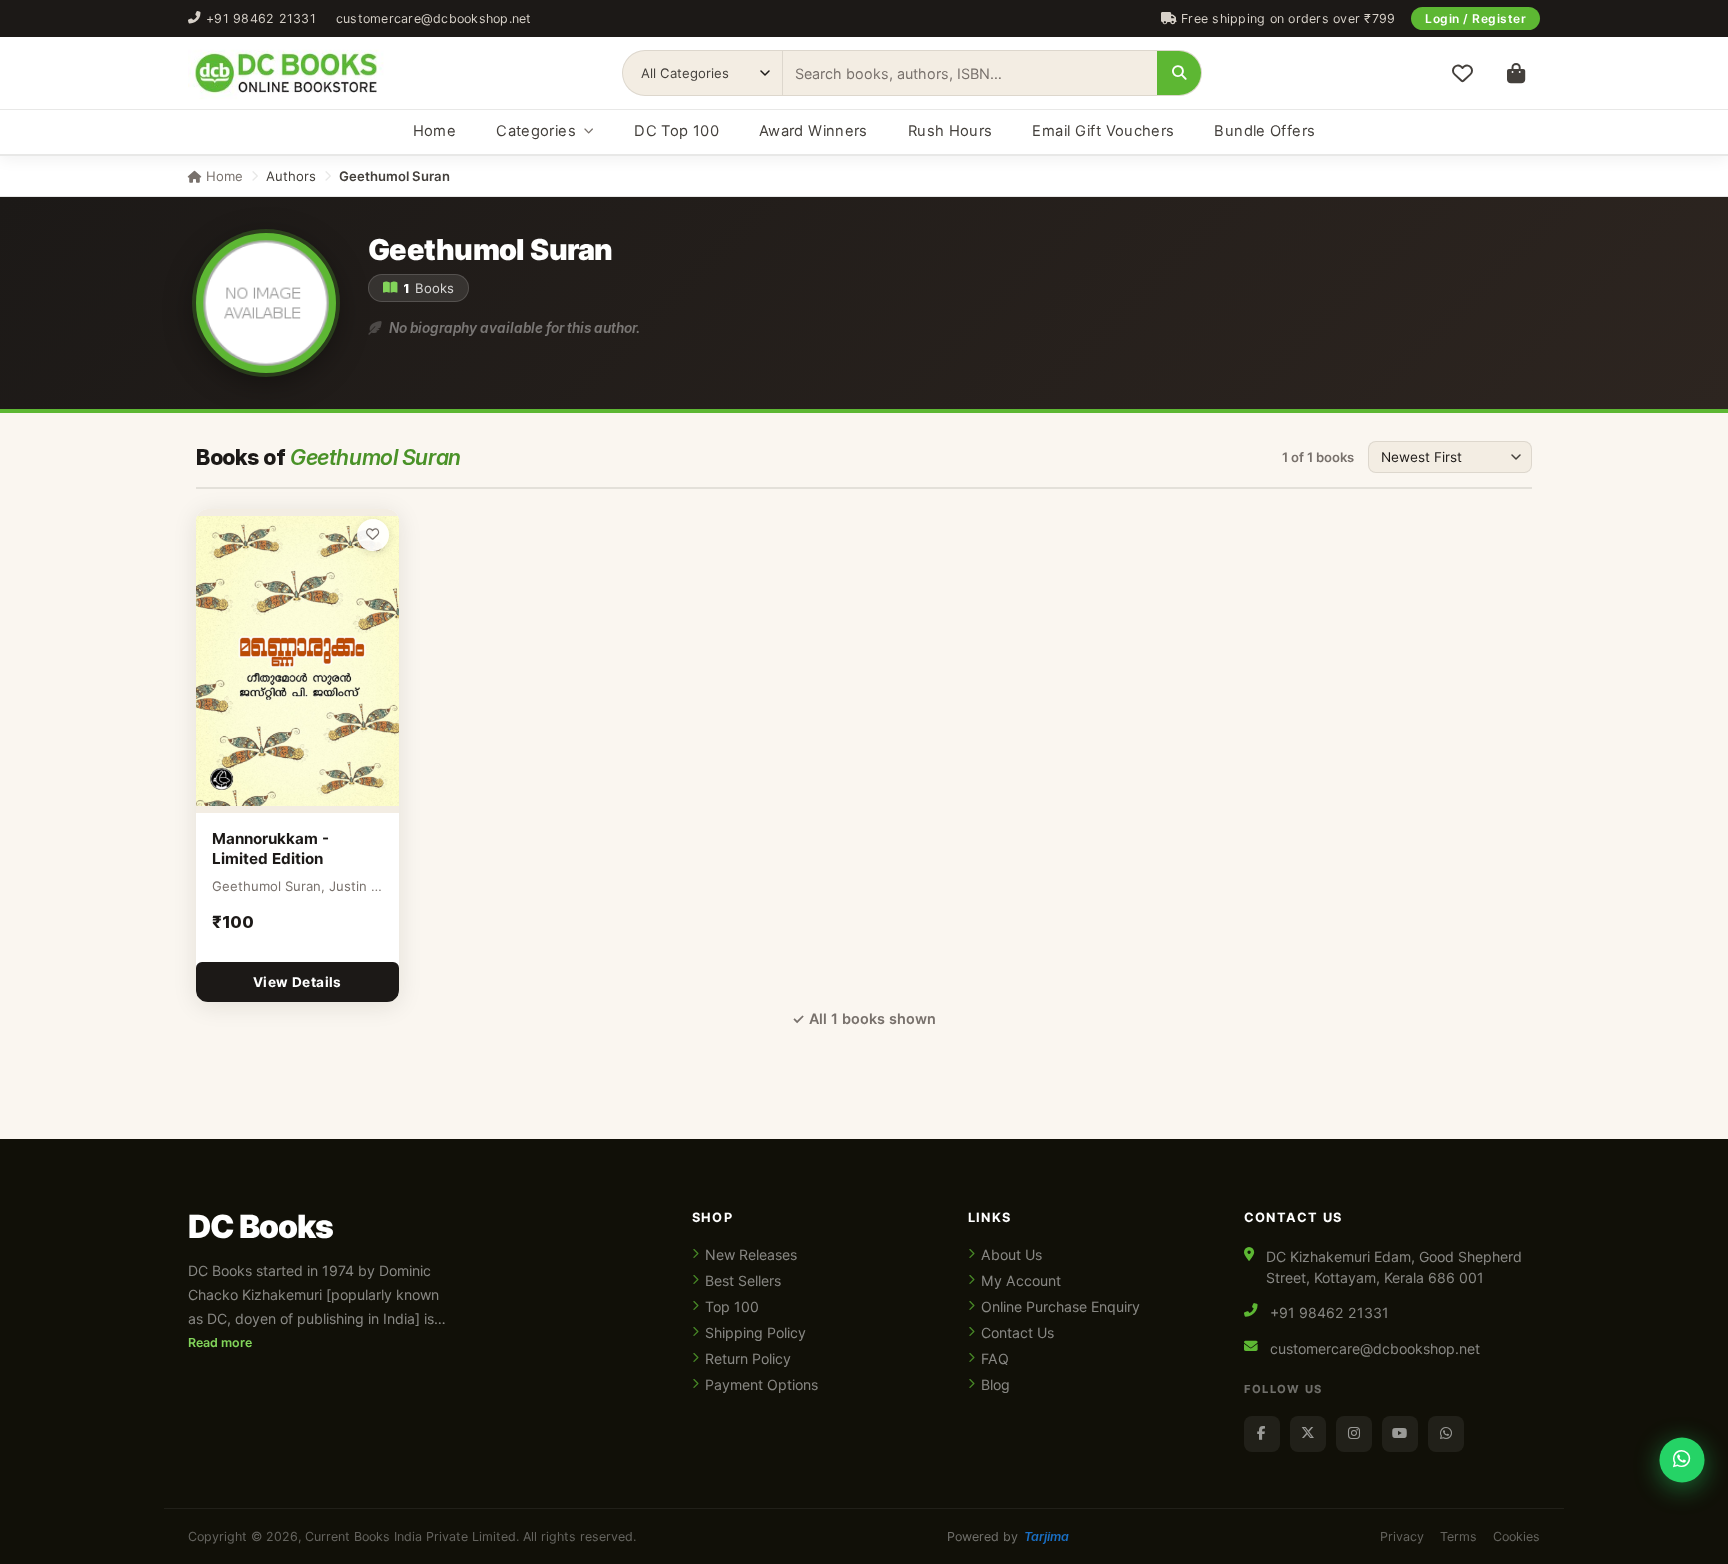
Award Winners (813, 131)
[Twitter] (1308, 1434)
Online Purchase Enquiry (1060, 1306)
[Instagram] (1354, 1434)
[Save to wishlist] (373, 535)
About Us (1011, 1254)
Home (434, 131)
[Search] (1179, 73)
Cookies (1516, 1536)
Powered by (1008, 1536)
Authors (291, 176)
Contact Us (1017, 1332)
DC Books (260, 1227)
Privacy (1402, 1536)
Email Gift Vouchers (1103, 131)
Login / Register (1475, 18)
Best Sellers (743, 1280)
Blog (995, 1384)
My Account (1021, 1280)
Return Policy (748, 1358)
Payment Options (761, 1384)
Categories (536, 131)
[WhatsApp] (1446, 1434)
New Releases (751, 1254)
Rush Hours (950, 131)
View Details (297, 982)
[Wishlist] (1462, 73)
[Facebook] (1262, 1434)
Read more (220, 1342)
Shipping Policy (755, 1332)
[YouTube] (1400, 1434)
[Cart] (1516, 73)
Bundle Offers (1264, 131)
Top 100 (732, 1306)
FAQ (995, 1358)
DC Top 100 (676, 131)
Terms (1458, 1536)
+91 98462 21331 (261, 18)
